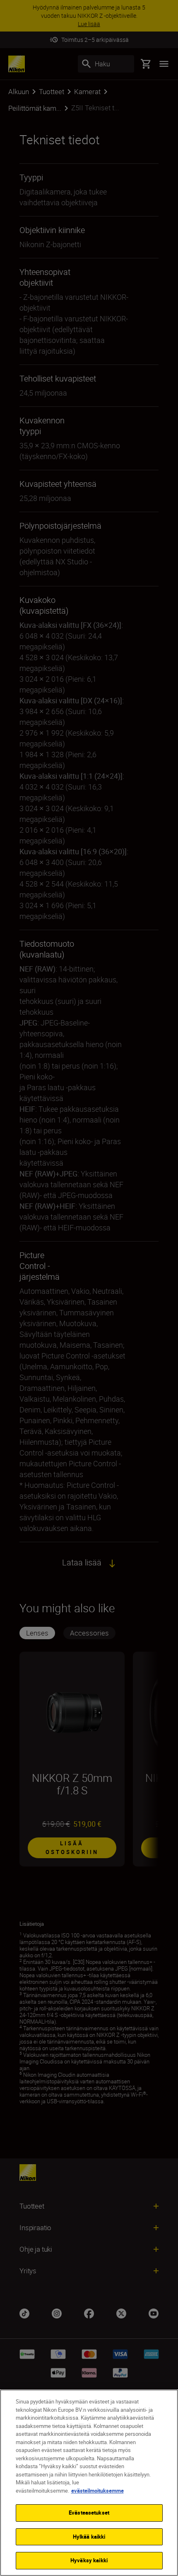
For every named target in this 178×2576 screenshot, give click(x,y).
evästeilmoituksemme (97, 2491)
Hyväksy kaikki (89, 2560)
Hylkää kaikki (89, 2537)
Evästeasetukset (89, 2513)
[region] (89, 2483)
